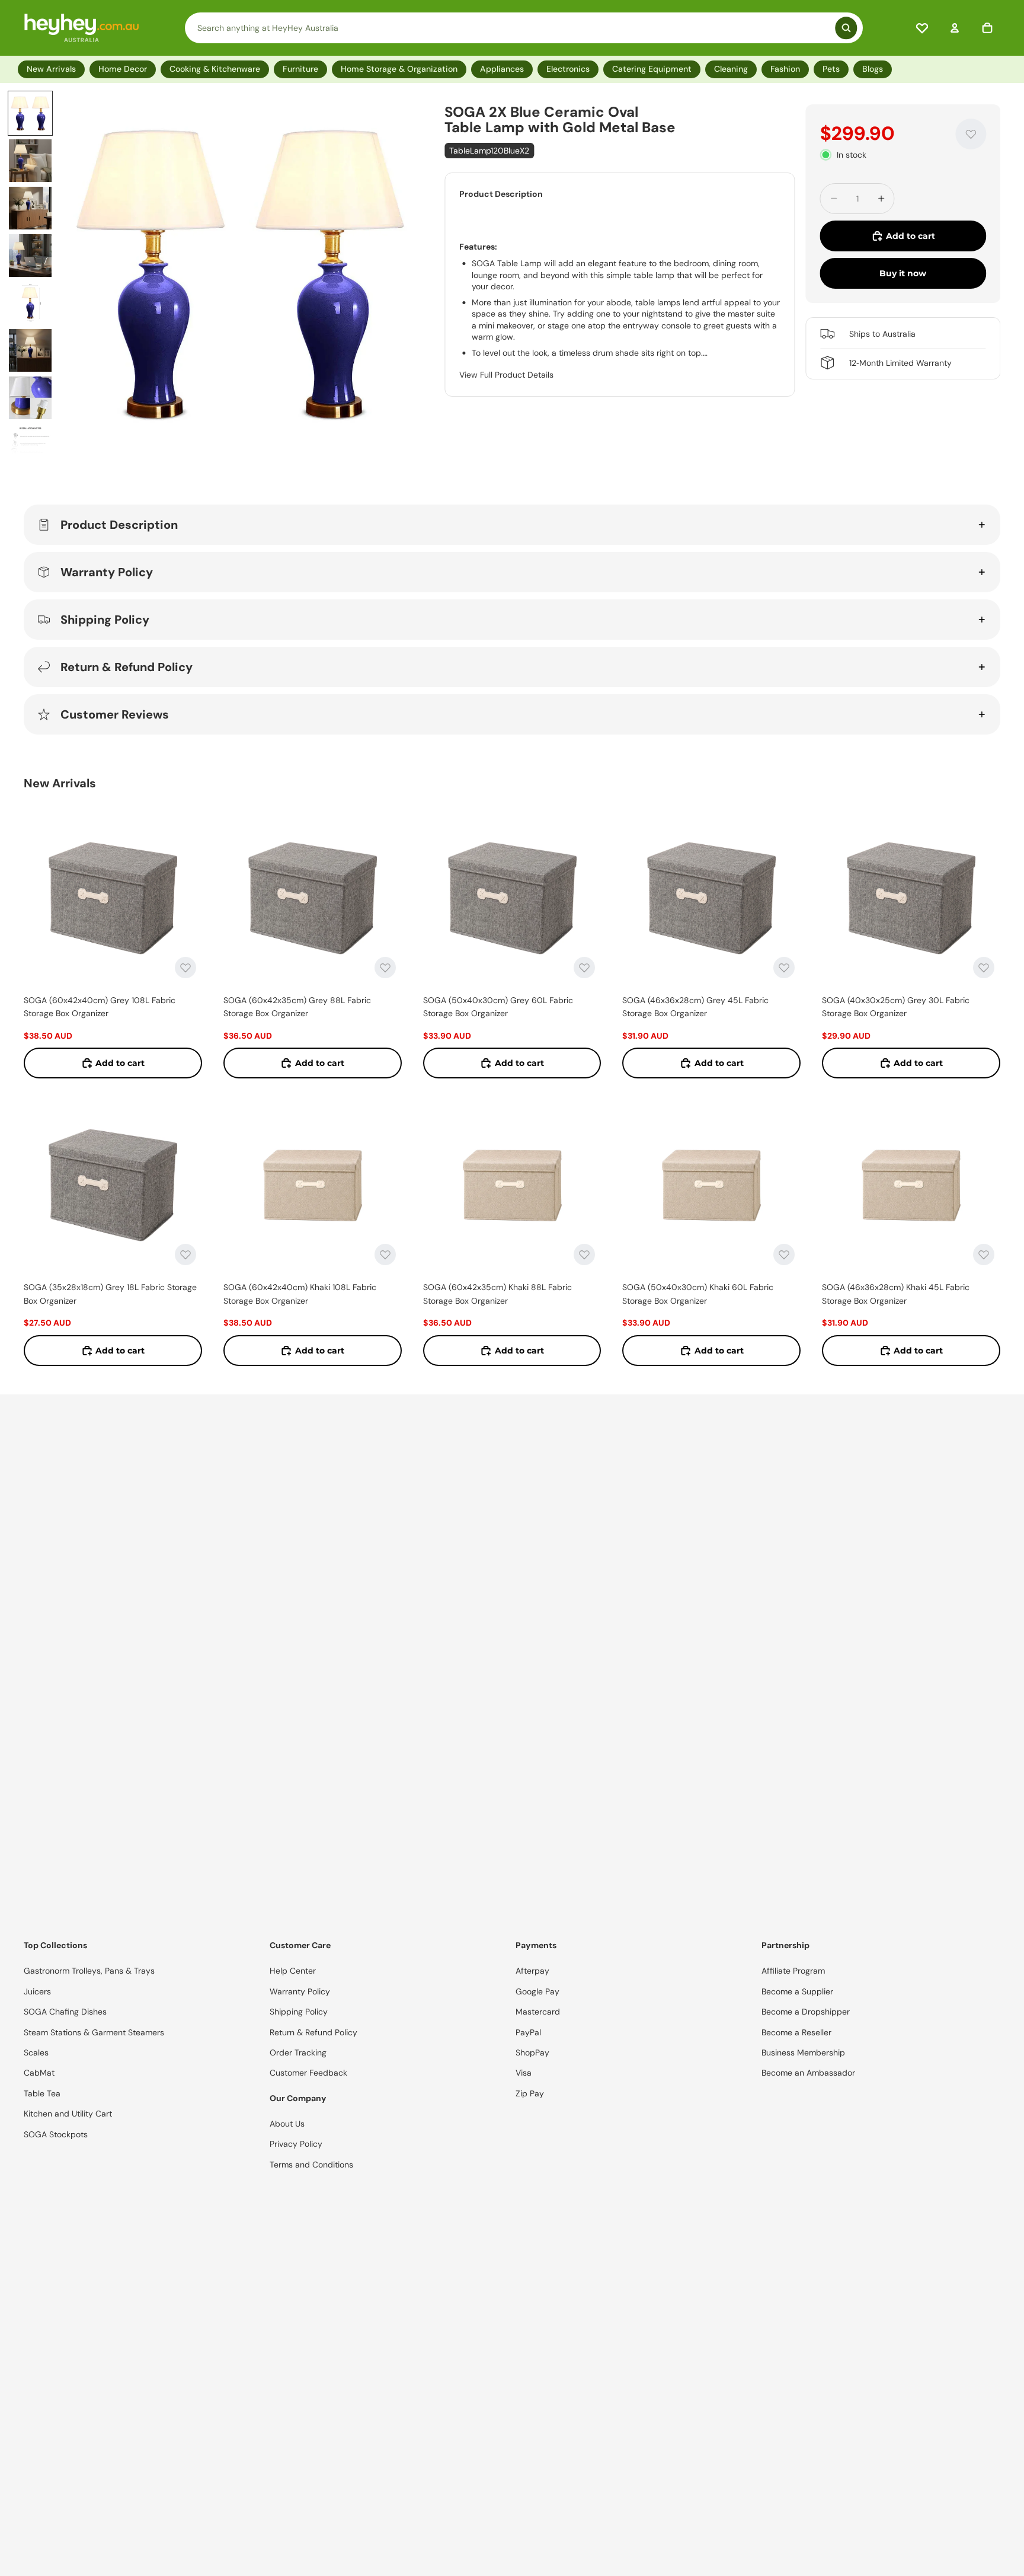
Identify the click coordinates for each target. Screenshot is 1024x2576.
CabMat (39, 2073)
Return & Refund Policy (127, 667)
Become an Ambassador (808, 2073)
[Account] (955, 28)
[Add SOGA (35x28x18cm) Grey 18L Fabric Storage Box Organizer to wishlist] (185, 1255)
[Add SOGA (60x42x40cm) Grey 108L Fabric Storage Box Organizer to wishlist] (185, 968)
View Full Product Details (506, 375)
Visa (524, 2073)
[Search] (524, 28)
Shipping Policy (105, 620)
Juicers (37, 1991)
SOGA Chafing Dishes (65, 2012)
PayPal (528, 2032)
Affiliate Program (793, 1971)
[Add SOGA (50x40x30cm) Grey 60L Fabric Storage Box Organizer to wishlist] (584, 968)
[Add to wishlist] (971, 134)
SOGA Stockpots (56, 2134)
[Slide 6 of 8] (30, 350)
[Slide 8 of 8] (30, 445)
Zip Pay (530, 2093)
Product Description (119, 525)
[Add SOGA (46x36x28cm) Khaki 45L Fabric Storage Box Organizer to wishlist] (984, 1255)
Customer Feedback (308, 2073)
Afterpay (532, 1971)
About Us (287, 2124)
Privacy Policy (296, 2144)
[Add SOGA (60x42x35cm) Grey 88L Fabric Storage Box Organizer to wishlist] (385, 968)
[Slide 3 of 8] (30, 208)
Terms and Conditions (311, 2165)
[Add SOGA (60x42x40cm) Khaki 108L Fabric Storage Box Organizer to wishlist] (385, 1255)
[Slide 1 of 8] (30, 113)
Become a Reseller (796, 2032)
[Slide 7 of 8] (30, 398)
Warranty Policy (107, 572)
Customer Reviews (115, 714)
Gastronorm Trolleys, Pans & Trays (89, 1971)
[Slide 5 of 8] (30, 303)
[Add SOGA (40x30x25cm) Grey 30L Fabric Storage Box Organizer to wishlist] (984, 968)
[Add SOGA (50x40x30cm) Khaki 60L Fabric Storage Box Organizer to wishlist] (784, 1255)
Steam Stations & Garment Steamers (94, 2032)
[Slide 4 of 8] (30, 256)
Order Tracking (298, 2052)
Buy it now (903, 273)
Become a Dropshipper (806, 2012)
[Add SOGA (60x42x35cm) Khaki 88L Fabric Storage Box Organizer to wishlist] (584, 1255)
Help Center (293, 1971)
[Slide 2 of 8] (30, 161)
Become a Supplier (797, 1991)
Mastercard (538, 2012)
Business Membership (803, 2052)
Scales (36, 2052)
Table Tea (42, 2093)
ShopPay (532, 2052)
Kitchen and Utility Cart (68, 2114)
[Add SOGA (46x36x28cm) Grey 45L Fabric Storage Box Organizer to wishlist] (784, 968)
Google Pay (537, 1991)
